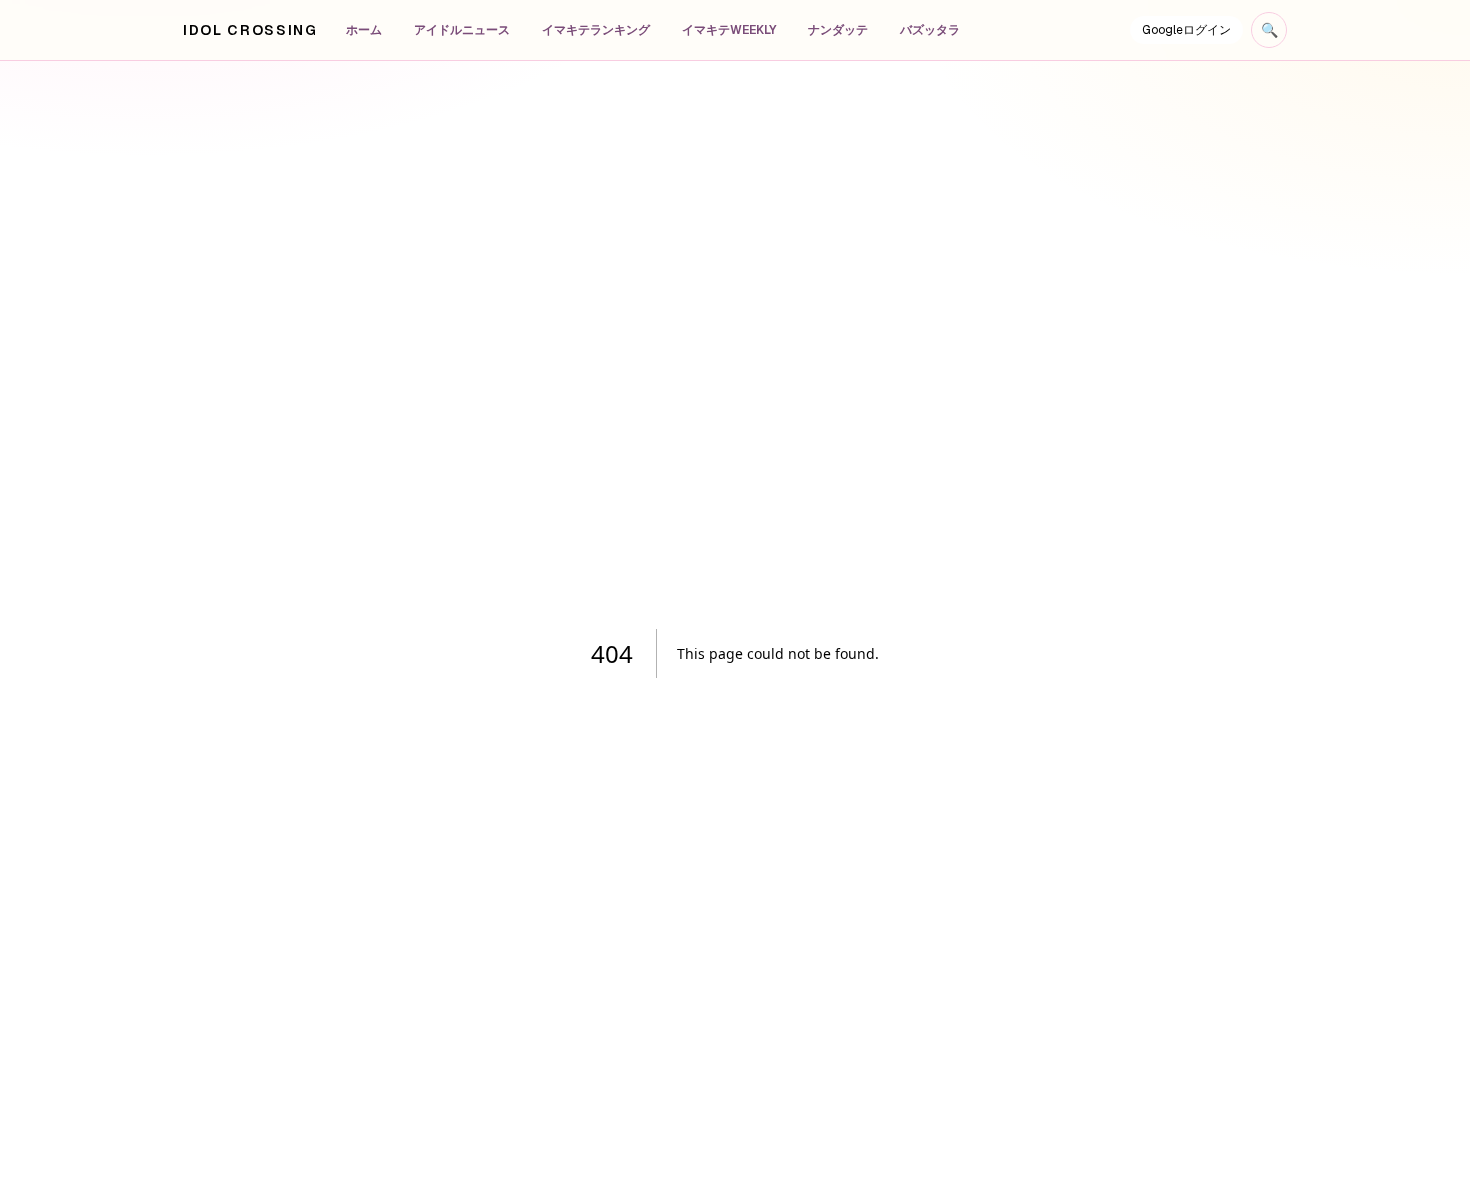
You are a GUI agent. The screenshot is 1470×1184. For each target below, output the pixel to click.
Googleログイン (1186, 30)
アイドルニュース (462, 30)
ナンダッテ (838, 30)
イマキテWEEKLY (729, 30)
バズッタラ (930, 30)
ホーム (364, 30)
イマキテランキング (596, 30)
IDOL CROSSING (250, 30)
